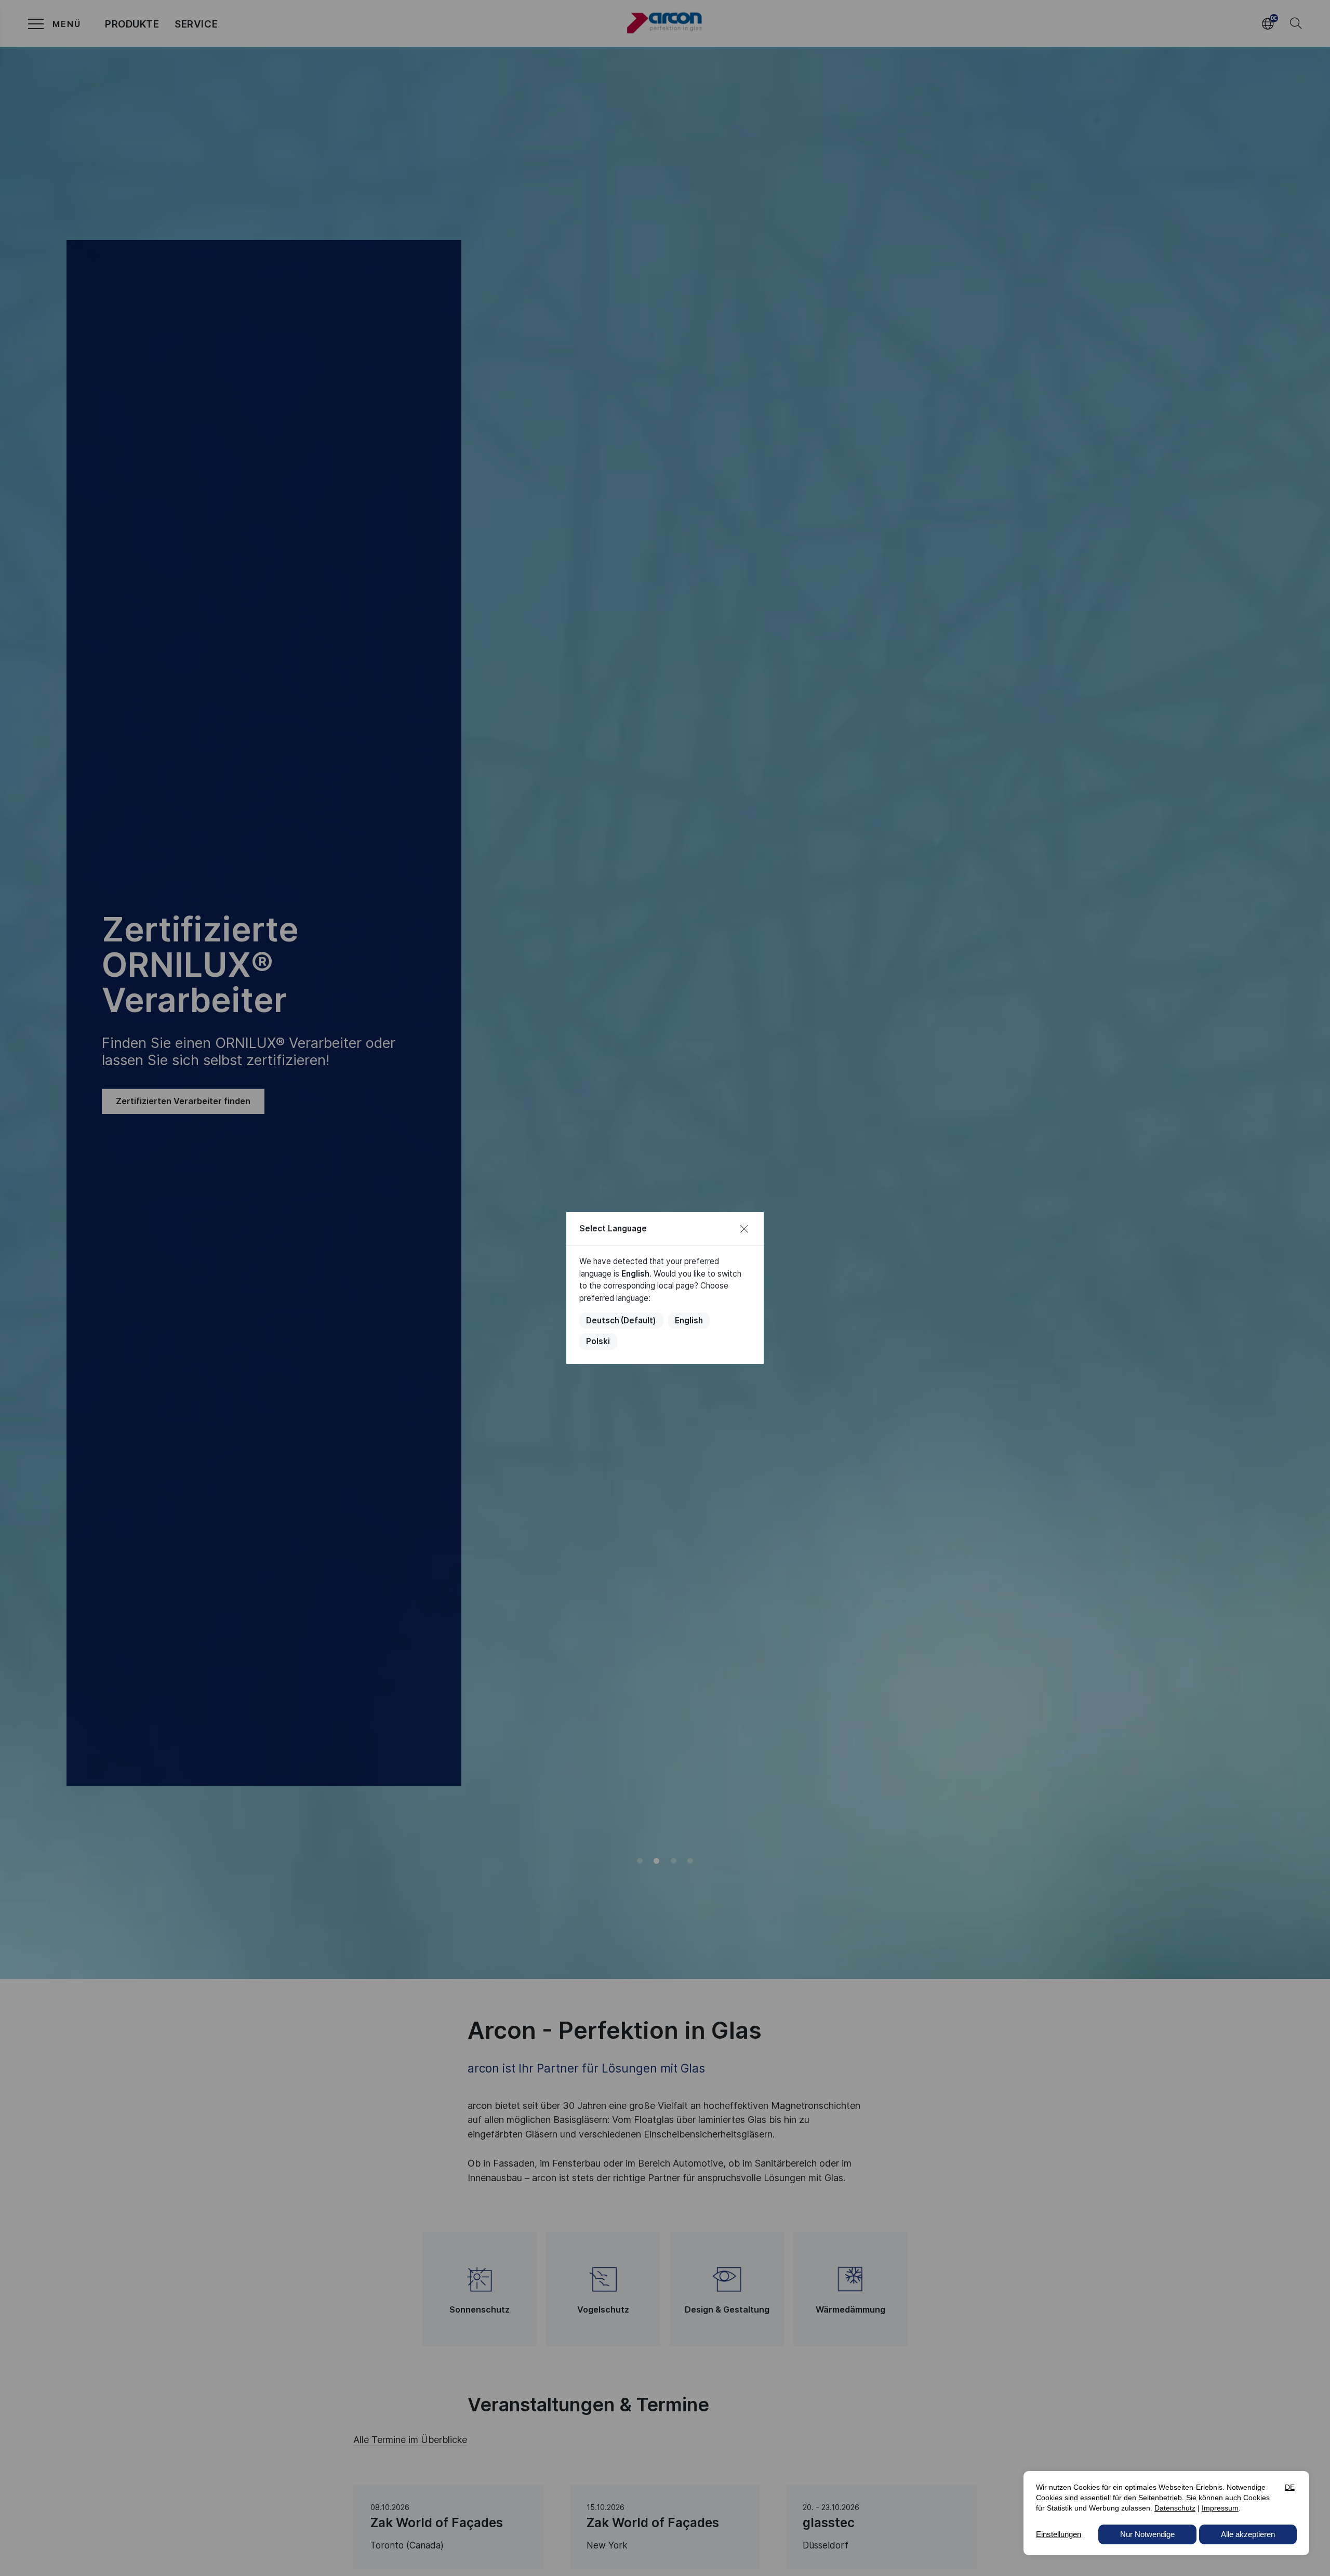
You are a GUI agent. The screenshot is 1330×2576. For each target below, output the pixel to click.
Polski (598, 1341)
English (689, 1320)
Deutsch (621, 1320)
